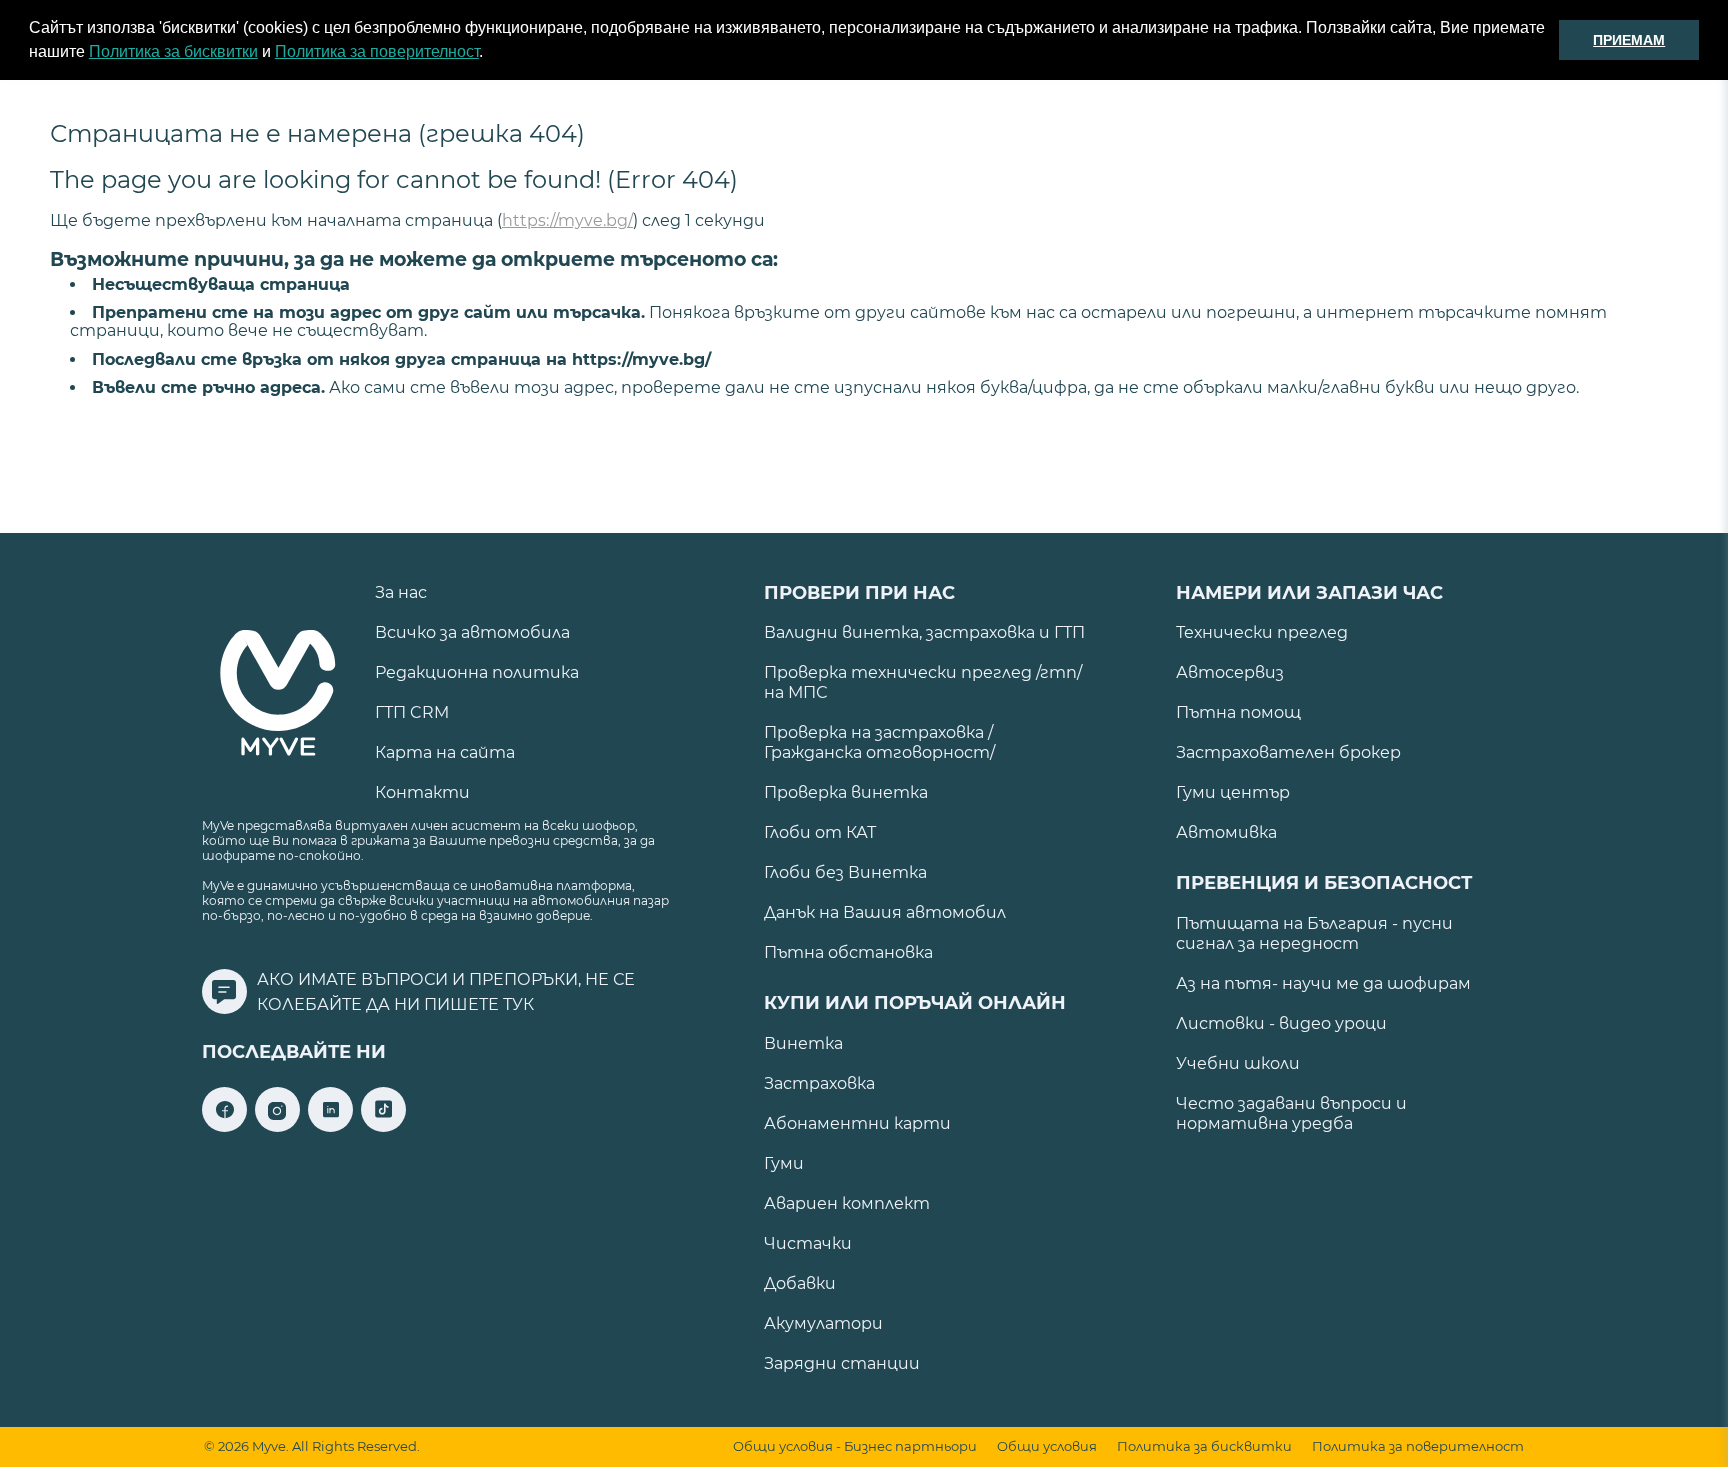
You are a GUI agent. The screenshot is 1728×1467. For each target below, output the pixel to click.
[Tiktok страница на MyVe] (383, 1126)
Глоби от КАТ (820, 832)
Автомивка (1226, 832)
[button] (490, 54)
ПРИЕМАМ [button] (1629, 40)
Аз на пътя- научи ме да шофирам (1323, 983)
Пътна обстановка (848, 952)
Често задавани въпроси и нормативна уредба (1291, 1113)
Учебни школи (1238, 1063)
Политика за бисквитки (173, 51)
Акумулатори (823, 1323)
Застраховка (819, 1083)
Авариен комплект (847, 1203)
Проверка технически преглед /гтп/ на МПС (923, 682)
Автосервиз (1230, 672)
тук (518, 1004)
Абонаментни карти (857, 1123)
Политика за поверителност (377, 51)
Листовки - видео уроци (1281, 1023)
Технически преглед (1262, 632)
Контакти (422, 792)
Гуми (784, 1163)
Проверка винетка (846, 792)
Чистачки (808, 1243)
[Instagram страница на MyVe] (277, 1126)
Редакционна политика (477, 672)
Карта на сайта (445, 752)
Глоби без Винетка (845, 872)
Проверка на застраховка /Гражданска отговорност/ (879, 742)
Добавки (800, 1283)
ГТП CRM (412, 712)
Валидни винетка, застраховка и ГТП (924, 632)
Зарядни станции (842, 1363)
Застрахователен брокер (1288, 752)
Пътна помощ (1238, 712)
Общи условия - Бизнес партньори (855, 1446)
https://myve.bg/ (567, 220)
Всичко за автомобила (472, 632)
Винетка (803, 1043)
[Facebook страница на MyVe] (224, 1126)
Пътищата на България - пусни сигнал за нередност (1314, 933)
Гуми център (1233, 792)
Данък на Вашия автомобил (885, 912)
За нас (401, 592)
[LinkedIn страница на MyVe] (330, 1126)
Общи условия (1047, 1446)
